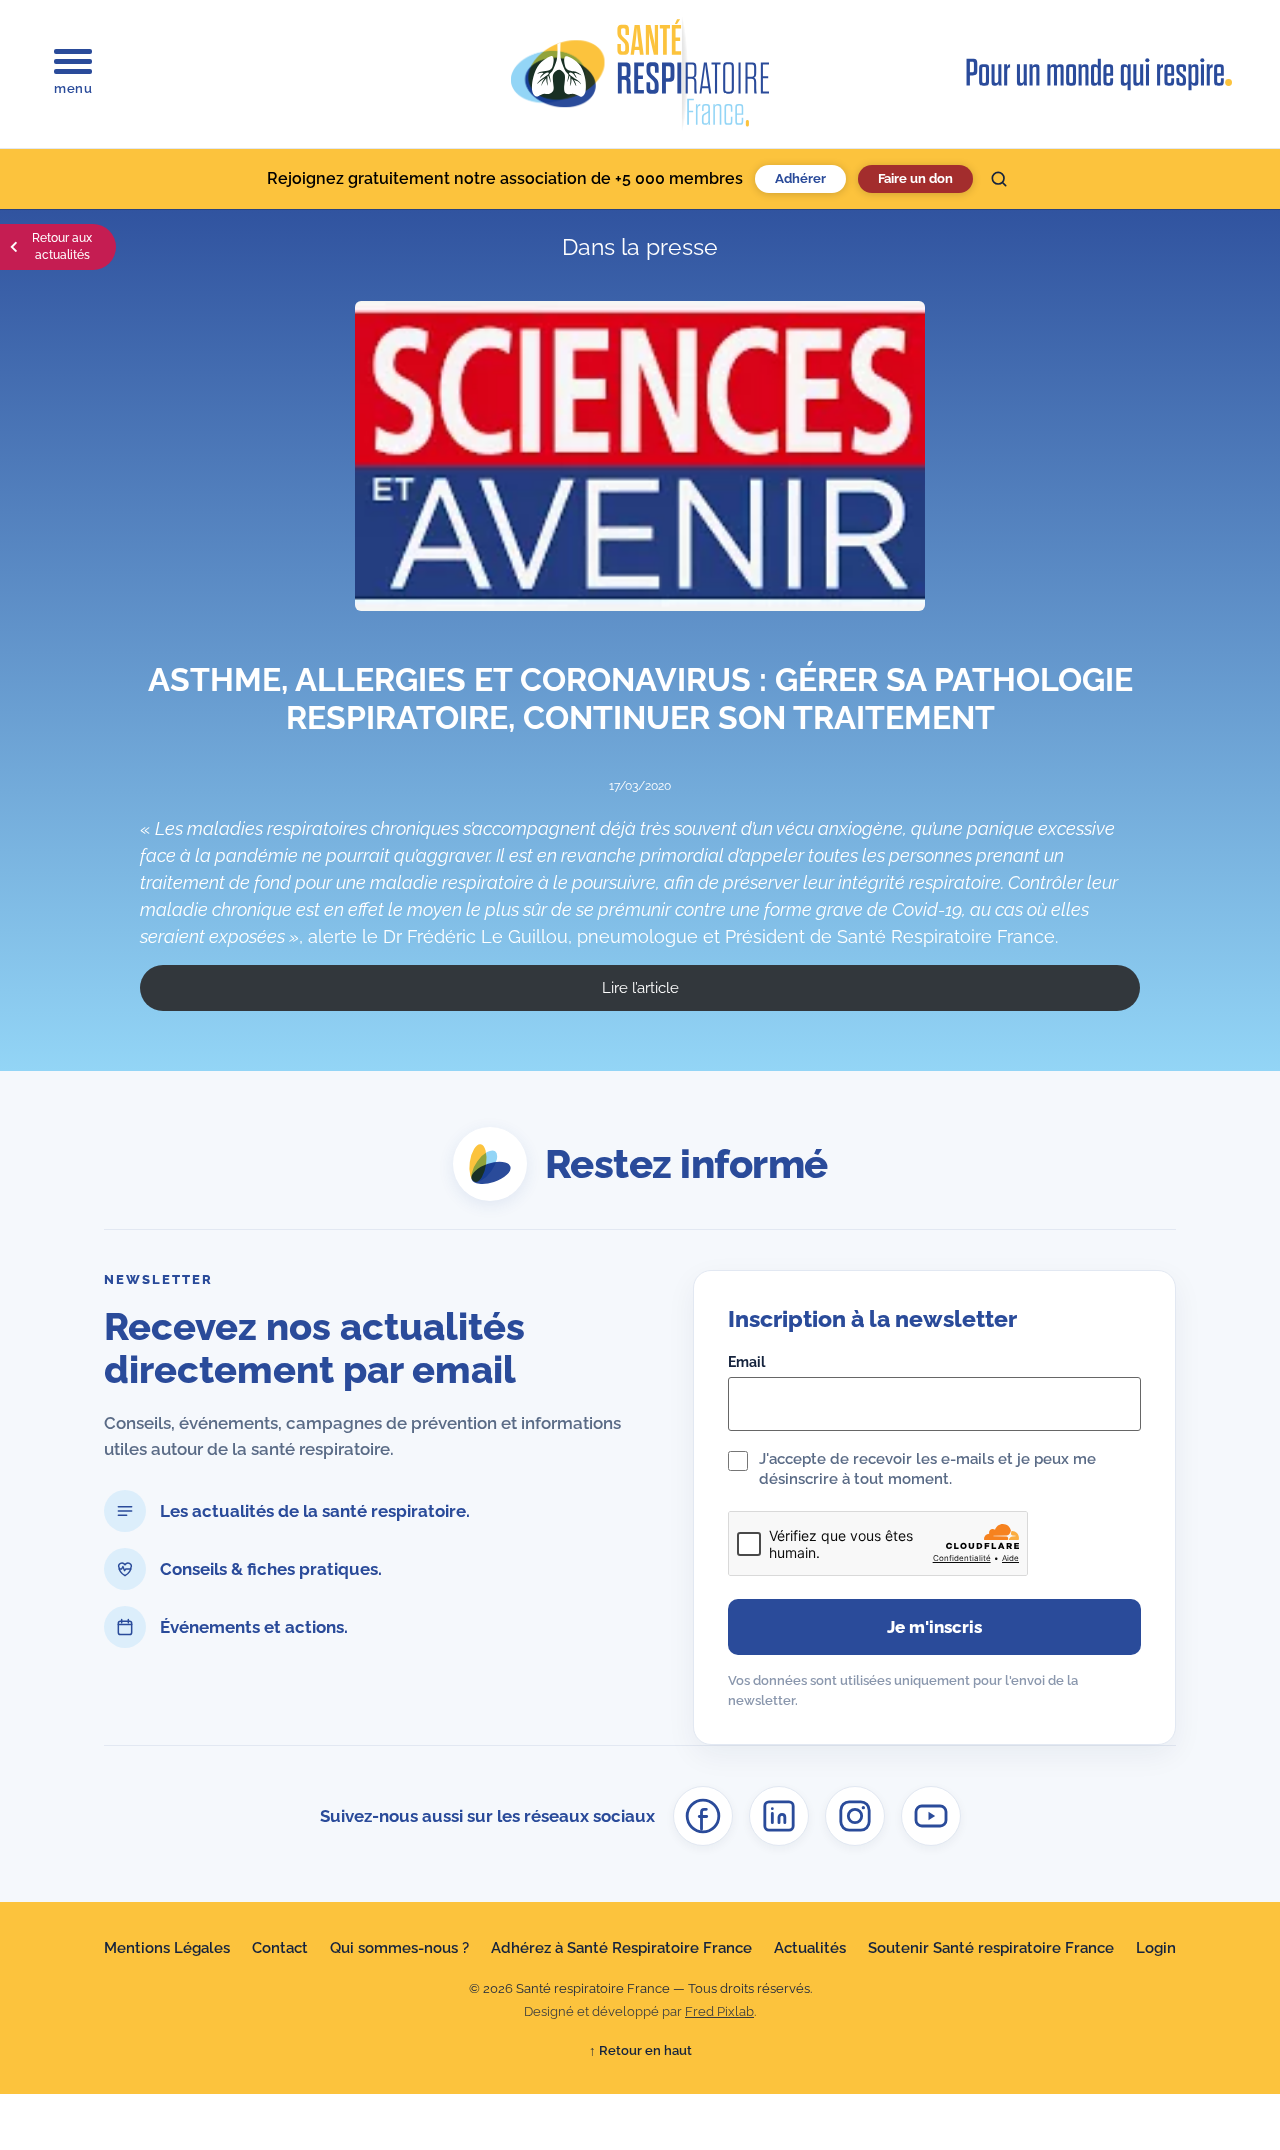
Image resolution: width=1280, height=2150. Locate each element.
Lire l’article (640, 988)
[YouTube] (931, 1816)
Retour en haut (640, 2050)
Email (746, 1362)
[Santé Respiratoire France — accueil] (640, 74)
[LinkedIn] (779, 1816)
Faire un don (915, 178)
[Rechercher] (999, 179)
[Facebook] (703, 1816)
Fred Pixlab (719, 2011)
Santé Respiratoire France (946, 936)
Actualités (810, 1948)
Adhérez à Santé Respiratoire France (621, 1948)
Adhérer (800, 178)
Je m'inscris (934, 1627)
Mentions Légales (167, 1948)
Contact (280, 1948)
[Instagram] (855, 1816)
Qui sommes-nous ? (399, 1948)
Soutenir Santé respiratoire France (991, 1948)
